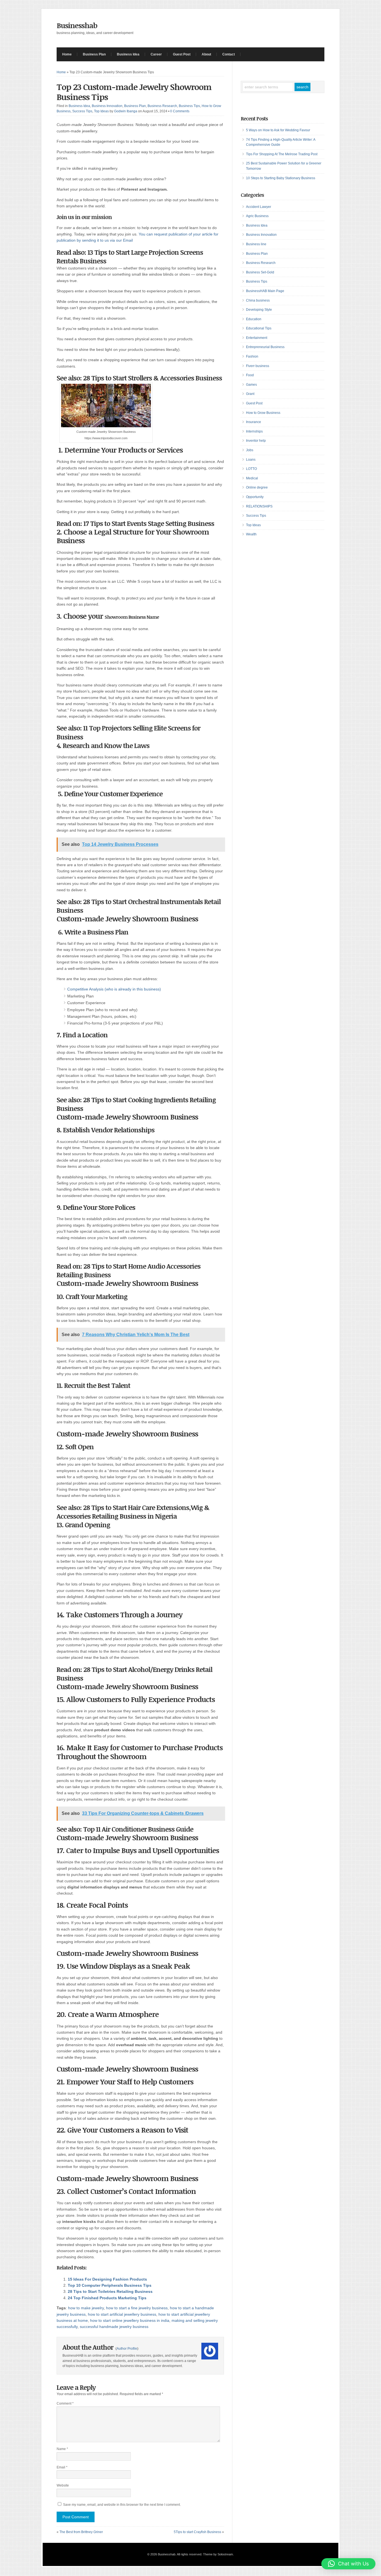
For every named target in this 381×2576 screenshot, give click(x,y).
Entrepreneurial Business (265, 347)
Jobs (250, 450)
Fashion (252, 356)
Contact (229, 54)
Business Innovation (107, 106)
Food (250, 375)
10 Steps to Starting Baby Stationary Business (281, 178)
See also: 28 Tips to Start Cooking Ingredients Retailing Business (136, 1104)
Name (62, 2449)
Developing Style (259, 310)
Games (251, 385)
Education (254, 319)
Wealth (251, 534)
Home (67, 54)
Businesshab (77, 25)
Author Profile (127, 2349)
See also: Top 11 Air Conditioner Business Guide (126, 1829)
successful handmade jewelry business (114, 2327)
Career (156, 54)
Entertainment (257, 338)
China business (258, 300)
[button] (348, 2564)
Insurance (254, 422)
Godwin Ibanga (126, 111)
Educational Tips (259, 328)
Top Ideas (101, 111)
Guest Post (182, 54)
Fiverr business (258, 366)
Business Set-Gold (260, 272)
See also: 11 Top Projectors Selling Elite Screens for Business (128, 732)
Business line (256, 244)
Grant (250, 394)
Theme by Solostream (218, 2554)
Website (63, 2485)
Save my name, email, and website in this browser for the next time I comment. (122, 2505)
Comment (65, 2403)
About (206, 54)
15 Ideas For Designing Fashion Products (107, 2279)
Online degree (257, 487)
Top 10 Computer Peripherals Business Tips (110, 2285)
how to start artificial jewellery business (122, 2314)
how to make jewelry (86, 2308)
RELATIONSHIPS (259, 506)
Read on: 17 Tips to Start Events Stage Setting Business (136, 523)
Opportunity (255, 497)
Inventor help (256, 441)
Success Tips (82, 111)
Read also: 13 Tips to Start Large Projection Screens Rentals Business (130, 256)
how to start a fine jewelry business (137, 2308)
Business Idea (128, 54)
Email (62, 2467)
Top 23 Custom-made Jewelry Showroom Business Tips (134, 92)
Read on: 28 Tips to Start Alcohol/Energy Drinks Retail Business (134, 1674)
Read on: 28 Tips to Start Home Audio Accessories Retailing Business (129, 1270)
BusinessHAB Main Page (265, 291)
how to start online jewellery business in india (130, 2320)
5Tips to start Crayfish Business (197, 2532)
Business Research (162, 106)
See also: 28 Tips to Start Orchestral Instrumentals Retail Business (139, 906)
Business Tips (189, 106)
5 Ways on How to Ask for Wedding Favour (278, 130)
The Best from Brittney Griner (81, 2532)
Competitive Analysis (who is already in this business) (114, 989)
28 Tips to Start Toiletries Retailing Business (110, 2291)
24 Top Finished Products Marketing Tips (107, 2298)
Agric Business (257, 216)
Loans (251, 460)
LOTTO (251, 469)
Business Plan (94, 54)
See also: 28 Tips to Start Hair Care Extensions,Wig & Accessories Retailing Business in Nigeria (133, 1512)
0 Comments (180, 111)
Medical (252, 478)
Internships (254, 431)
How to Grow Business (263, 413)
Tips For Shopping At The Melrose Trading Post (282, 154)
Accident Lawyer (259, 207)
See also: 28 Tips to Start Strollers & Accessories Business (140, 378)
